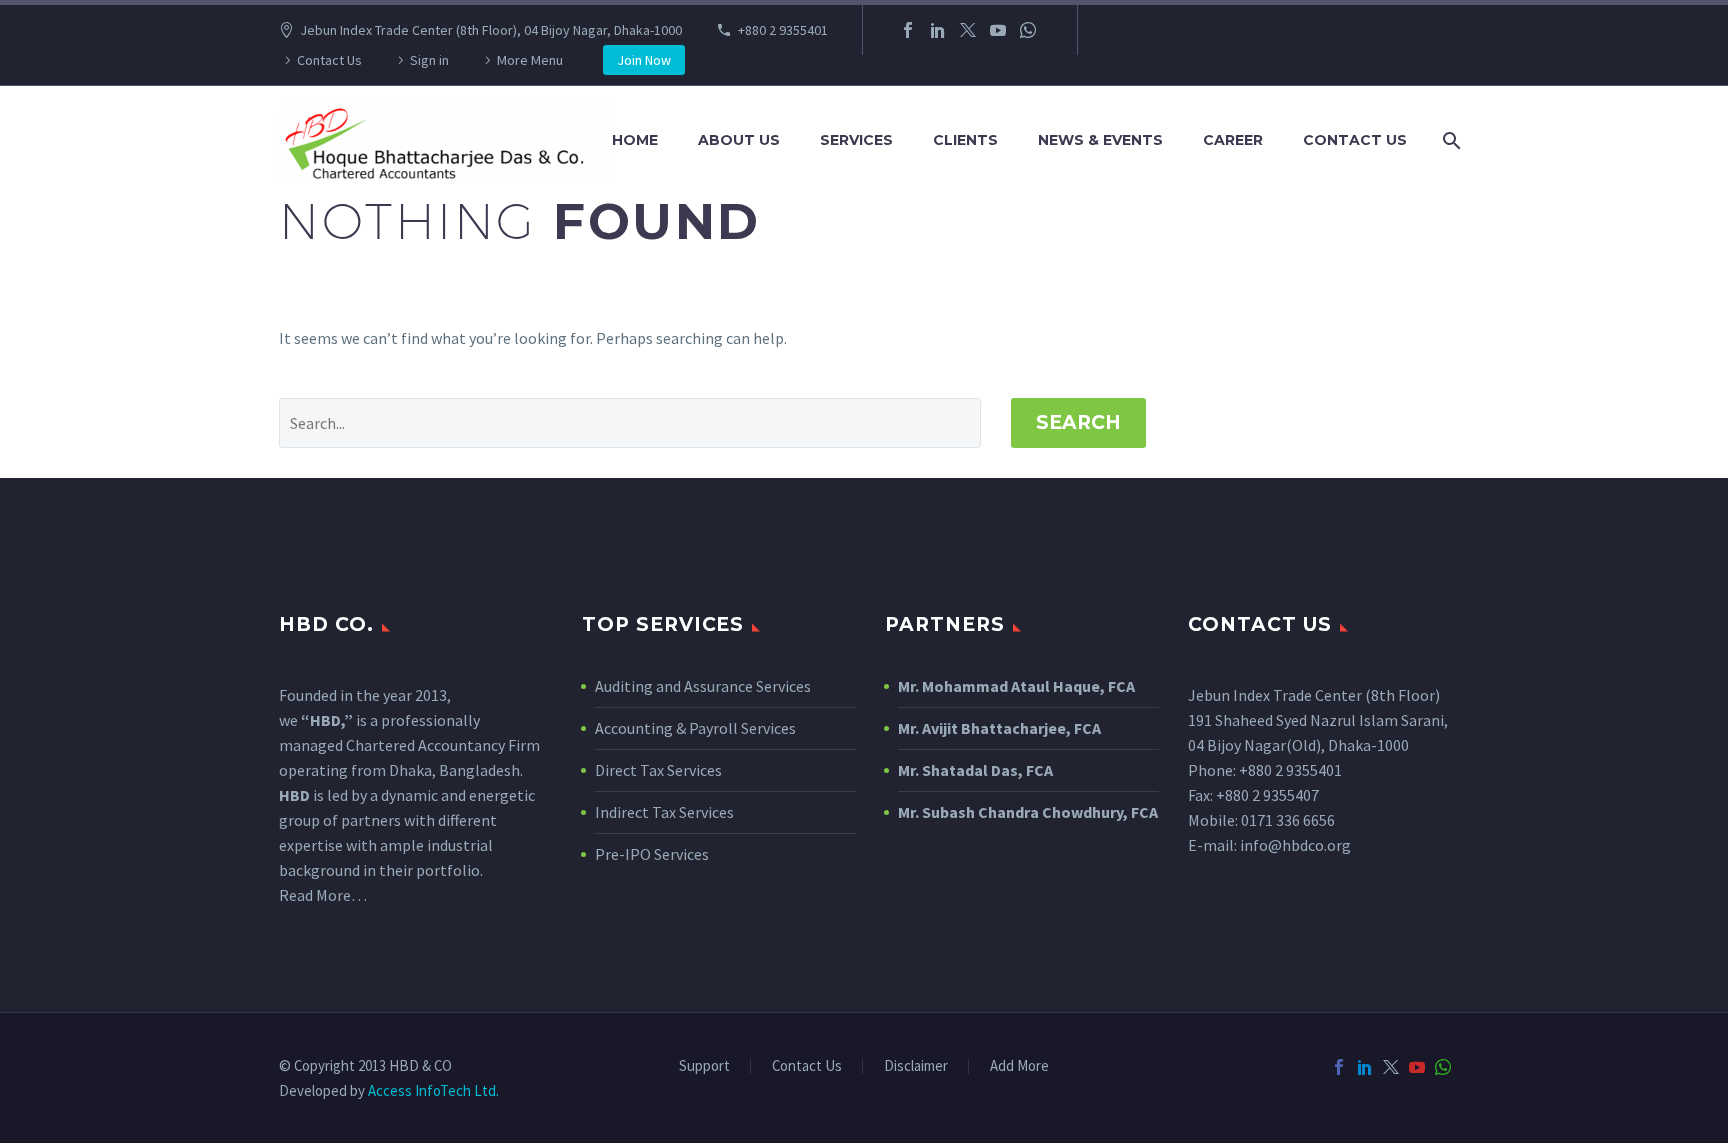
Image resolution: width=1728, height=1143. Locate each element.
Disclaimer (916, 1066)
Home (635, 140)
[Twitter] (968, 30)
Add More (1019, 1066)
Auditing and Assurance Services (703, 686)
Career (1233, 140)
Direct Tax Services (658, 770)
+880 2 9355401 (783, 30)
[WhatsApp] (1028, 30)
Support (704, 1066)
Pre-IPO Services (652, 854)
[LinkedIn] (938, 30)
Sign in (429, 60)
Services (856, 140)
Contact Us (329, 60)
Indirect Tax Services (664, 812)
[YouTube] (998, 30)
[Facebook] (908, 30)
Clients (965, 140)
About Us (739, 140)
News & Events (1100, 140)
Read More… (323, 895)
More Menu (530, 60)
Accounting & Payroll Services (695, 728)
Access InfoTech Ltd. (433, 1090)
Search (1078, 422)
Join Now (644, 60)
